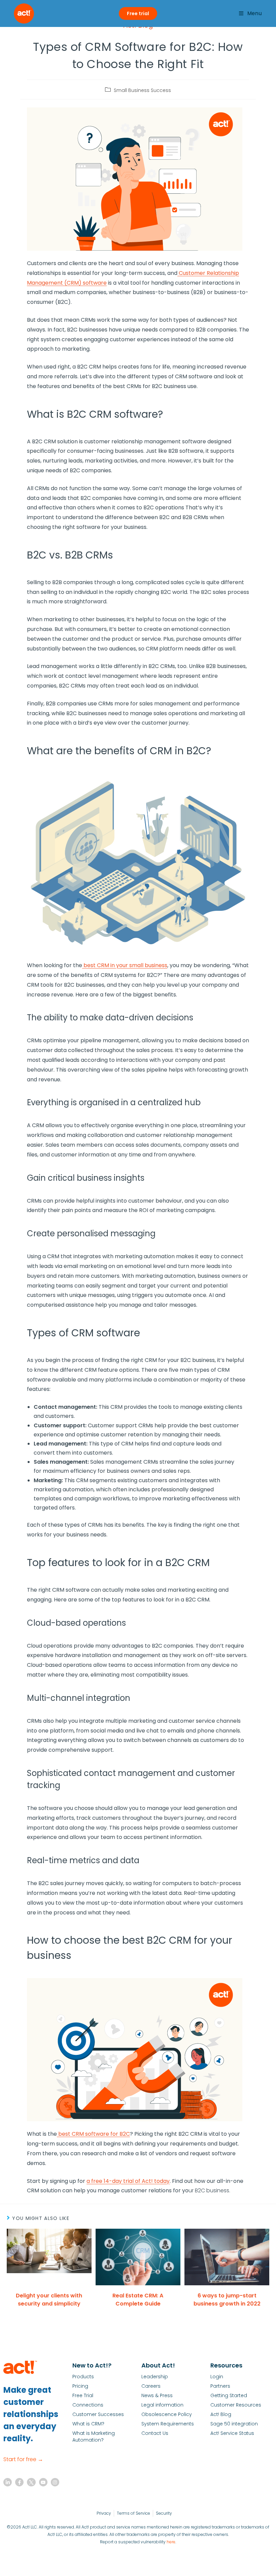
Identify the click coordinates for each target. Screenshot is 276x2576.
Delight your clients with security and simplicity (49, 2300)
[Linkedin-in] (8, 2482)
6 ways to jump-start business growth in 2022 (227, 2300)
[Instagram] (55, 2482)
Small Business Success (142, 90)
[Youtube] (43, 2482)
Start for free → (23, 2459)
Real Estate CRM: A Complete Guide (138, 2300)
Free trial (138, 13)
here (171, 2542)
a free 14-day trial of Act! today (128, 2181)
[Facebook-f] (19, 2482)
